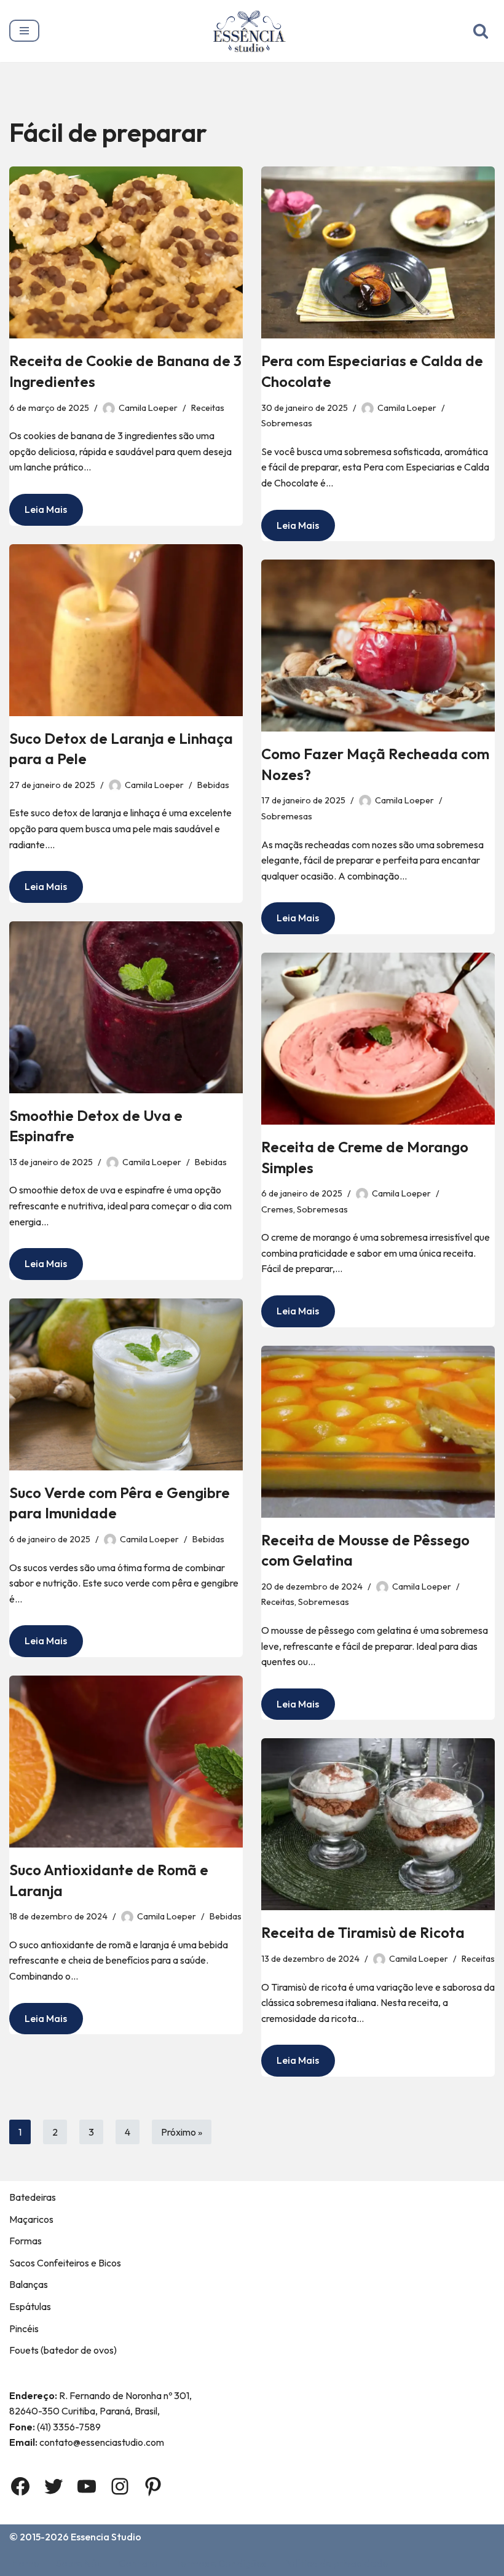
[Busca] (481, 31)
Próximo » (182, 2132)
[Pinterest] (153, 2486)
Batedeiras (33, 2197)
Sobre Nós (79, 2563)
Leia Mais (38, 514)
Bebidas (213, 785)
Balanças (29, 2284)
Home (25, 2563)
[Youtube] (87, 2486)
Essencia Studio (106, 2537)
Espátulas (30, 2306)
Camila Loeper (148, 408)
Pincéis (24, 2328)
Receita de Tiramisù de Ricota (363, 1932)
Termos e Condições (221, 2563)
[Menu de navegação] (24, 31)
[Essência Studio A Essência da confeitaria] (252, 31)
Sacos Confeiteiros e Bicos (65, 2263)
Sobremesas (287, 423)
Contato (138, 2563)
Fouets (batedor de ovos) (63, 2350)
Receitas (208, 408)
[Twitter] (53, 2486)
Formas (26, 2241)
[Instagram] (120, 2486)
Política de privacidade (336, 2563)
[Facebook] (20, 2486)
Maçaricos (31, 2219)
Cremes (277, 1209)
